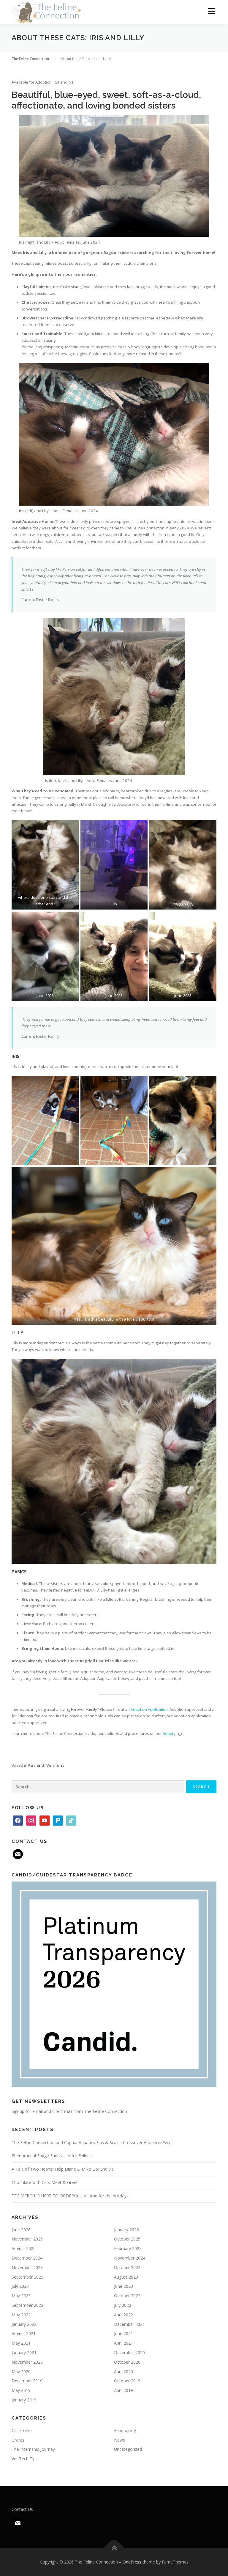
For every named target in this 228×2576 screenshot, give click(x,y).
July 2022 (123, 2305)
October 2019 (127, 2381)
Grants (18, 2440)
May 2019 (21, 2390)
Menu (211, 11)
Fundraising (125, 2430)
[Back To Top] (114, 2548)
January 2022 (24, 2324)
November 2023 (27, 2267)
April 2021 (123, 2343)
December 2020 (129, 2352)
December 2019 (27, 2381)
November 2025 (27, 2239)
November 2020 (27, 2362)
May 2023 (21, 2296)
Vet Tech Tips (25, 2459)
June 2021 (123, 2333)
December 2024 (27, 2258)
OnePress (132, 2562)
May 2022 (21, 2315)
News (119, 2440)
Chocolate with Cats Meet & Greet (45, 2182)
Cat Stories (22, 2430)
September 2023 (27, 2277)
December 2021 (129, 2324)
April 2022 (123, 2315)
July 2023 (20, 2286)
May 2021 (21, 2343)
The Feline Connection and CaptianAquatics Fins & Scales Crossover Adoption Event (92, 2143)
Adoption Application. (150, 1709)
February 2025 (128, 2248)
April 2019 (123, 2390)
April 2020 (123, 2372)
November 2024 (130, 2258)
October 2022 (127, 2296)
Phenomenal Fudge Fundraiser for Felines (52, 2156)
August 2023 (126, 2277)
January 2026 (126, 2230)
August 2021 (24, 2333)
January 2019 (24, 2400)
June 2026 (21, 2230)
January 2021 (24, 2352)
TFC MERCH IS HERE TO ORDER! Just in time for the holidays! (71, 2196)
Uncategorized (128, 2449)
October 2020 (127, 2362)
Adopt (168, 1733)
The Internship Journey (33, 2449)
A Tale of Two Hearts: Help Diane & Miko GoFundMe (63, 2169)
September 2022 (27, 2305)
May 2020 (21, 2372)
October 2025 (127, 2239)
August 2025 (24, 2248)
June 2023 (123, 2286)
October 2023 (127, 2267)
